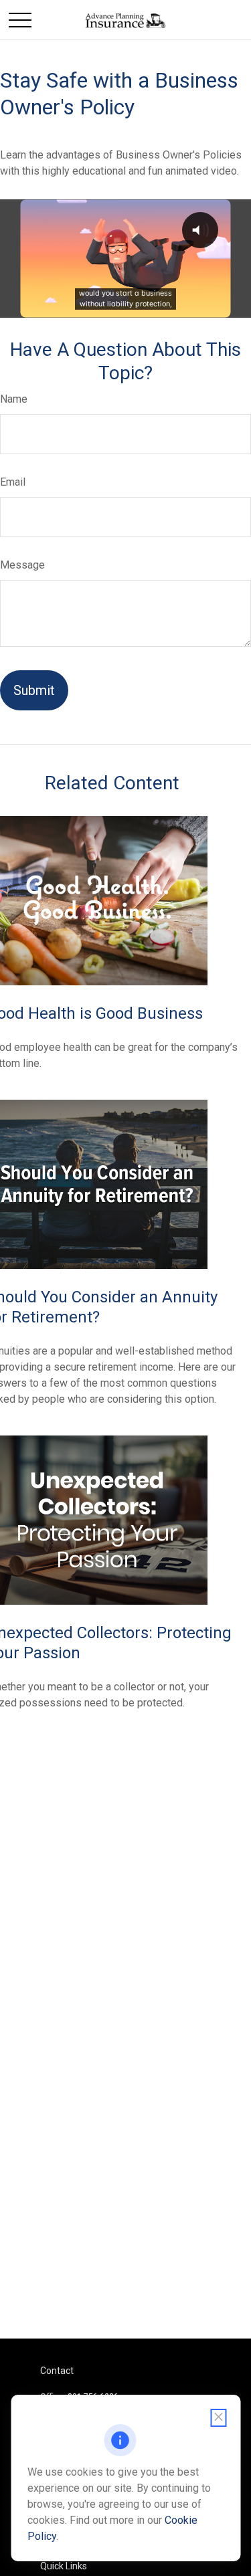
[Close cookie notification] (218, 2418)
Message (22, 565)
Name (14, 399)
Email (13, 482)
